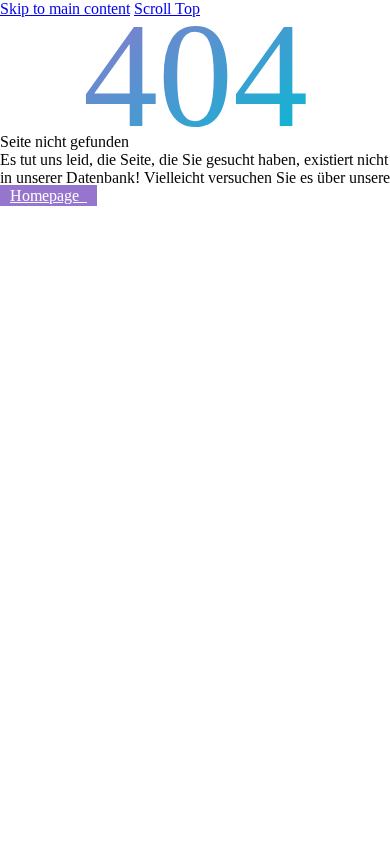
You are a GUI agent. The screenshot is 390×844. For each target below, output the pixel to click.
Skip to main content (65, 8)
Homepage (48, 195)
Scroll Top (167, 8)
